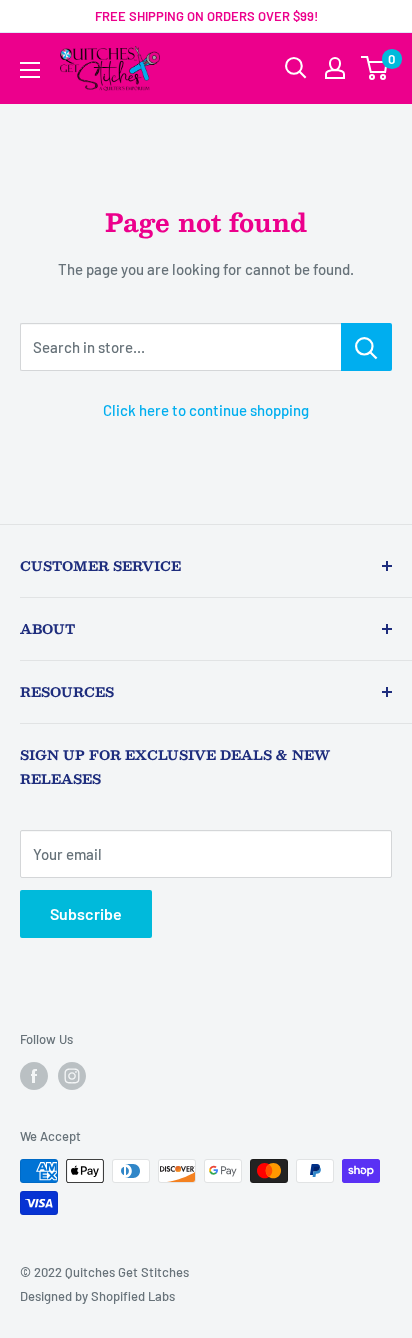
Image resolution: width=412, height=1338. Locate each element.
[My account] (335, 68)
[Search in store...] (366, 347)
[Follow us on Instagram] (72, 1076)
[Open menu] (30, 70)
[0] (375, 68)
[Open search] (296, 68)
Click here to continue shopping (206, 410)
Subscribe (86, 913)
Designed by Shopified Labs (97, 1296)
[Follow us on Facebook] (34, 1076)
